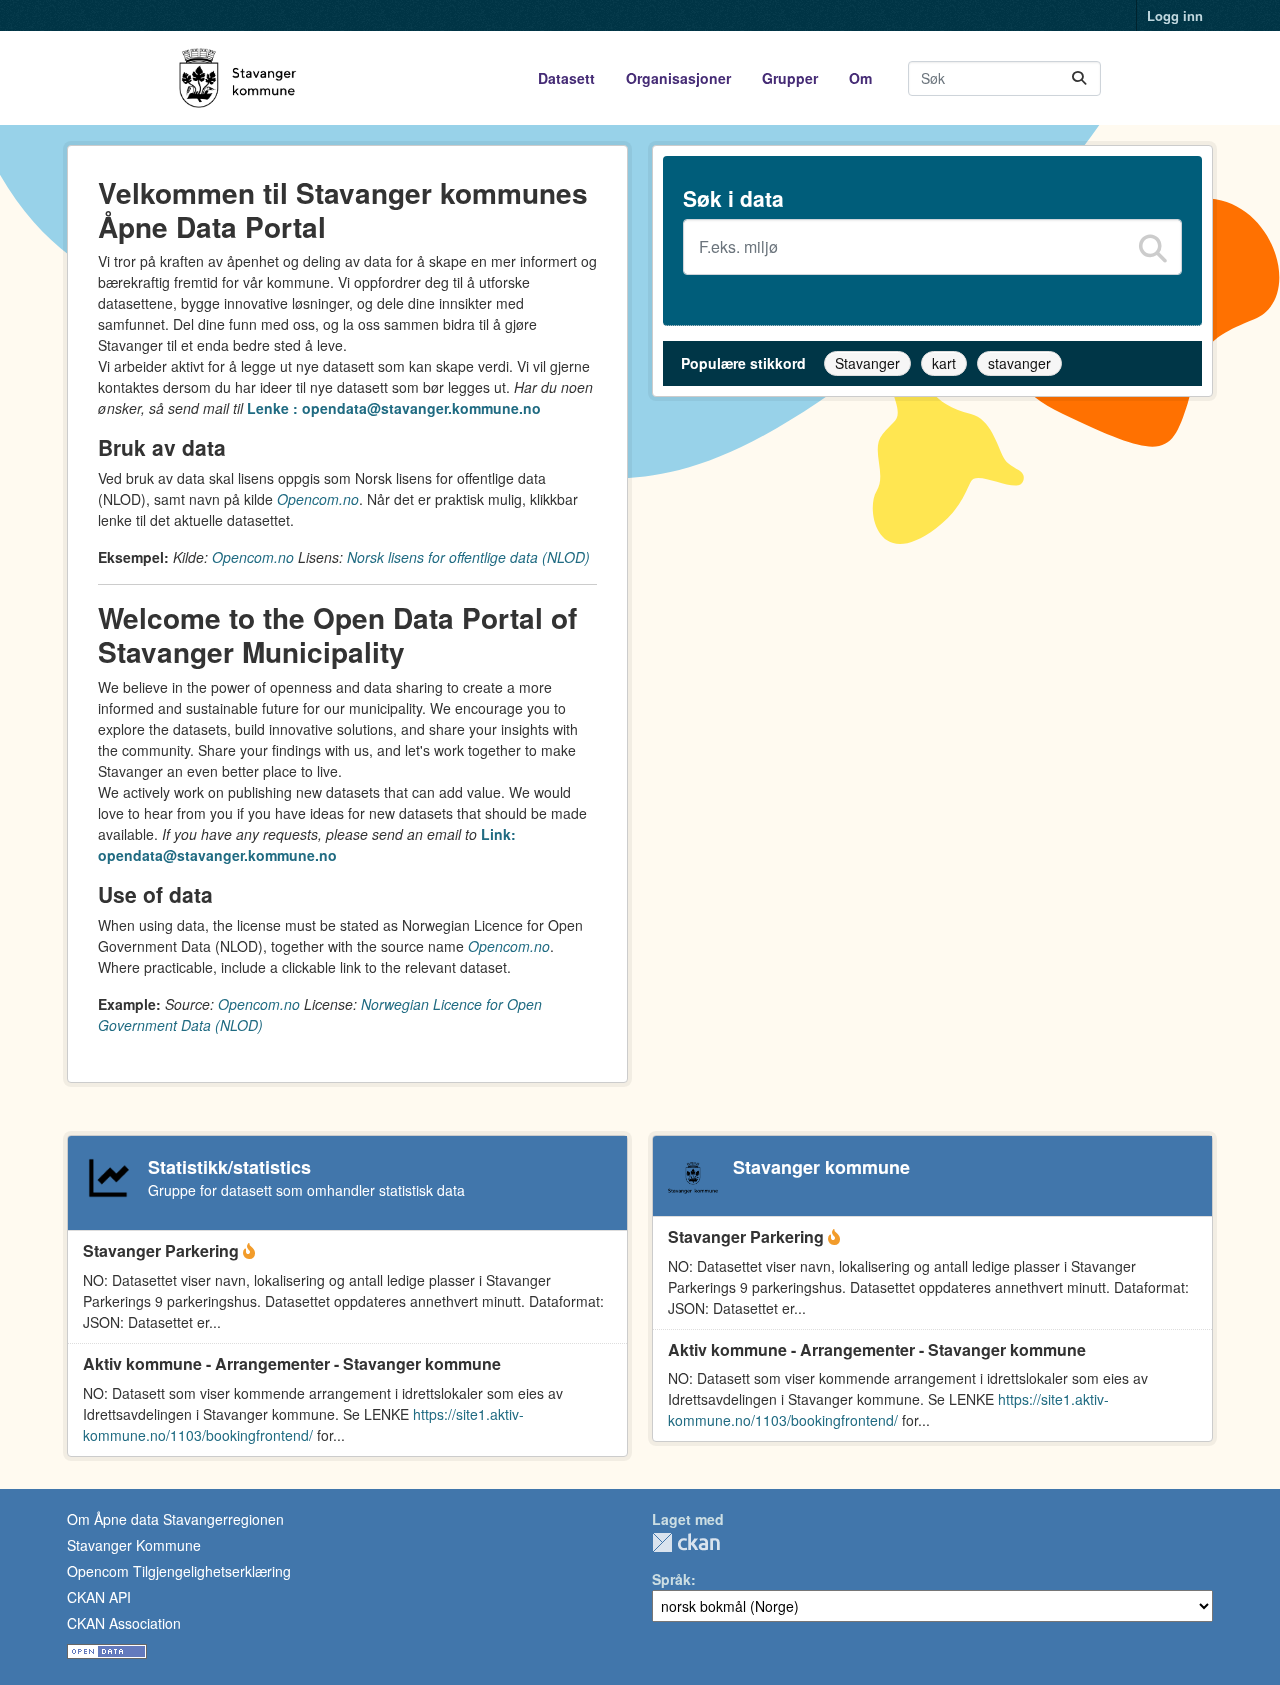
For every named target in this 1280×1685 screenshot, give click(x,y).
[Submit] (1079, 78)
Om (860, 78)
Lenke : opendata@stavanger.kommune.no (394, 408)
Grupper (790, 78)
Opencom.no (318, 499)
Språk (671, 1579)
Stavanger (867, 363)
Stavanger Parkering (163, 1250)
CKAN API (99, 1597)
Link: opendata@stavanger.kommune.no (307, 844)
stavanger (1019, 363)
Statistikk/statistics (229, 1167)
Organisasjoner (678, 78)
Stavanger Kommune (134, 1545)
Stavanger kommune (821, 1167)
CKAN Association (124, 1623)
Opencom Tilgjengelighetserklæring (179, 1571)
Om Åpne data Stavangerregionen (175, 1519)
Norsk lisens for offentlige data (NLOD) (468, 557)
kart (944, 363)
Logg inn (1175, 15)
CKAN (686, 1542)
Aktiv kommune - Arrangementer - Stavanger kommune (292, 1363)
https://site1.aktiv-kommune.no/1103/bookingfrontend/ (303, 1424)
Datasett (566, 78)
